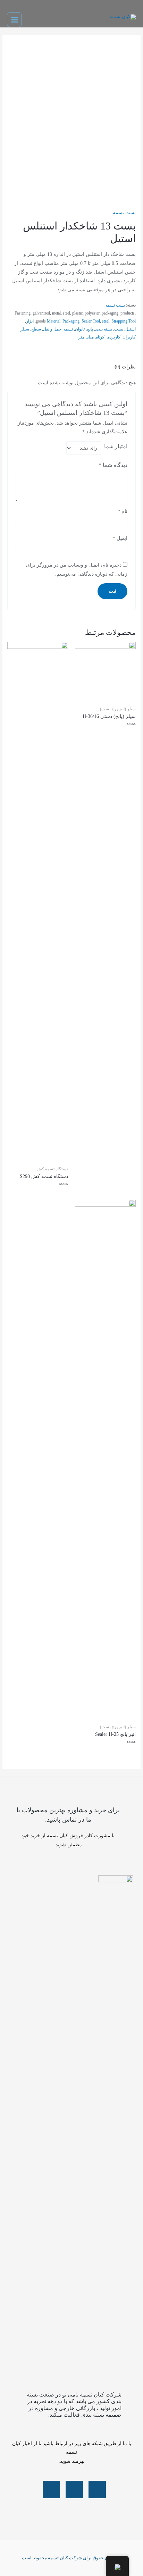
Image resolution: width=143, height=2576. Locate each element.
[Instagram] (74, 2490)
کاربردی (113, 337)
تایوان (80, 329)
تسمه (68, 329)
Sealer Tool (91, 321)
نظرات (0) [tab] (125, 367)
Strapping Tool (124, 321)
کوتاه (100, 337)
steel (106, 321)
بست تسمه (124, 213)
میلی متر (86, 337)
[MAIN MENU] (14, 20)
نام (123, 511)
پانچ (90, 329)
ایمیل (120, 538)
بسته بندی (104, 329)
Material (54, 321)
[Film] (51, 2490)
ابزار (30, 321)
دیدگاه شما (113, 465)
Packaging (71, 321)
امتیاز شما (116, 446)
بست (119, 329)
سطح (36, 329)
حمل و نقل (52, 329)
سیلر (25, 329)
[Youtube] (97, 2490)
